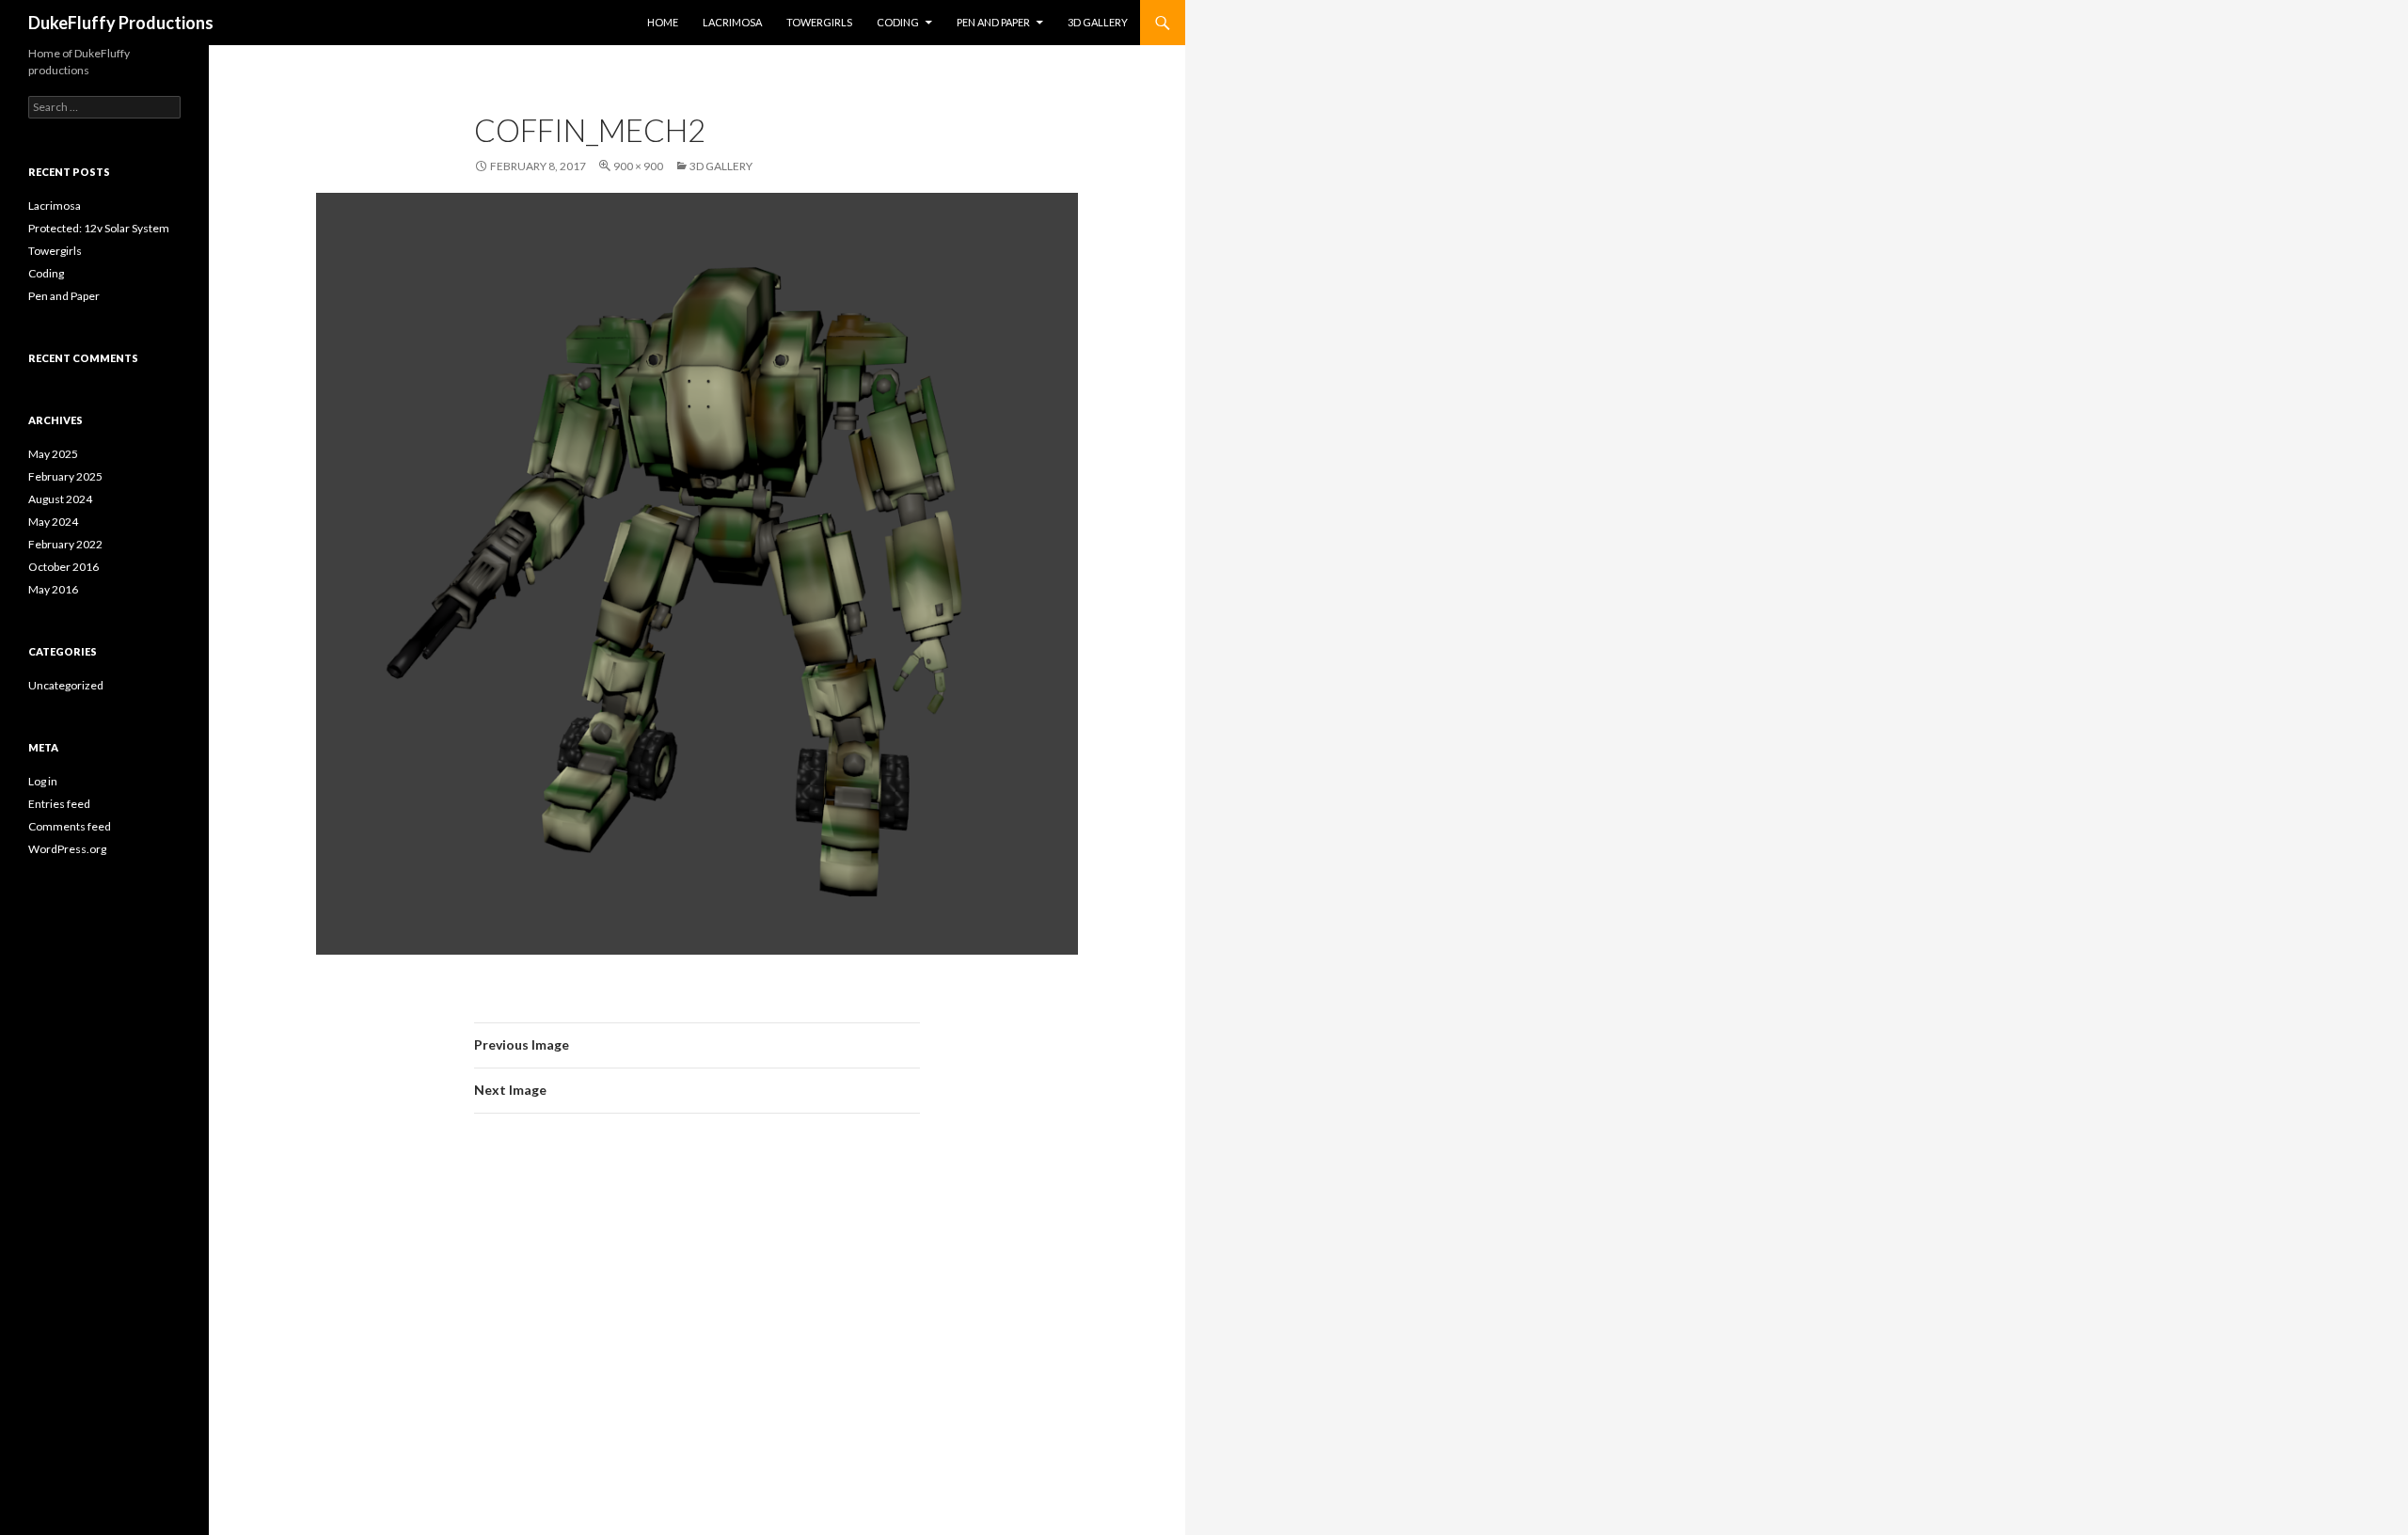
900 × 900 (638, 166)
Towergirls (819, 22)
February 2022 (65, 544)
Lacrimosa (732, 22)
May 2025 (53, 454)
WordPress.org (67, 849)
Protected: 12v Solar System (99, 228)
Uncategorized (66, 685)
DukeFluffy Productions (121, 23)
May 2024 (53, 522)
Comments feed (70, 826)
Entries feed (59, 804)
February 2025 (65, 476)
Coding (898, 22)
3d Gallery (1098, 22)
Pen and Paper (993, 22)
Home (663, 22)
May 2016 (53, 589)
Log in (43, 781)
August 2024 (60, 499)
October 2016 (63, 567)
